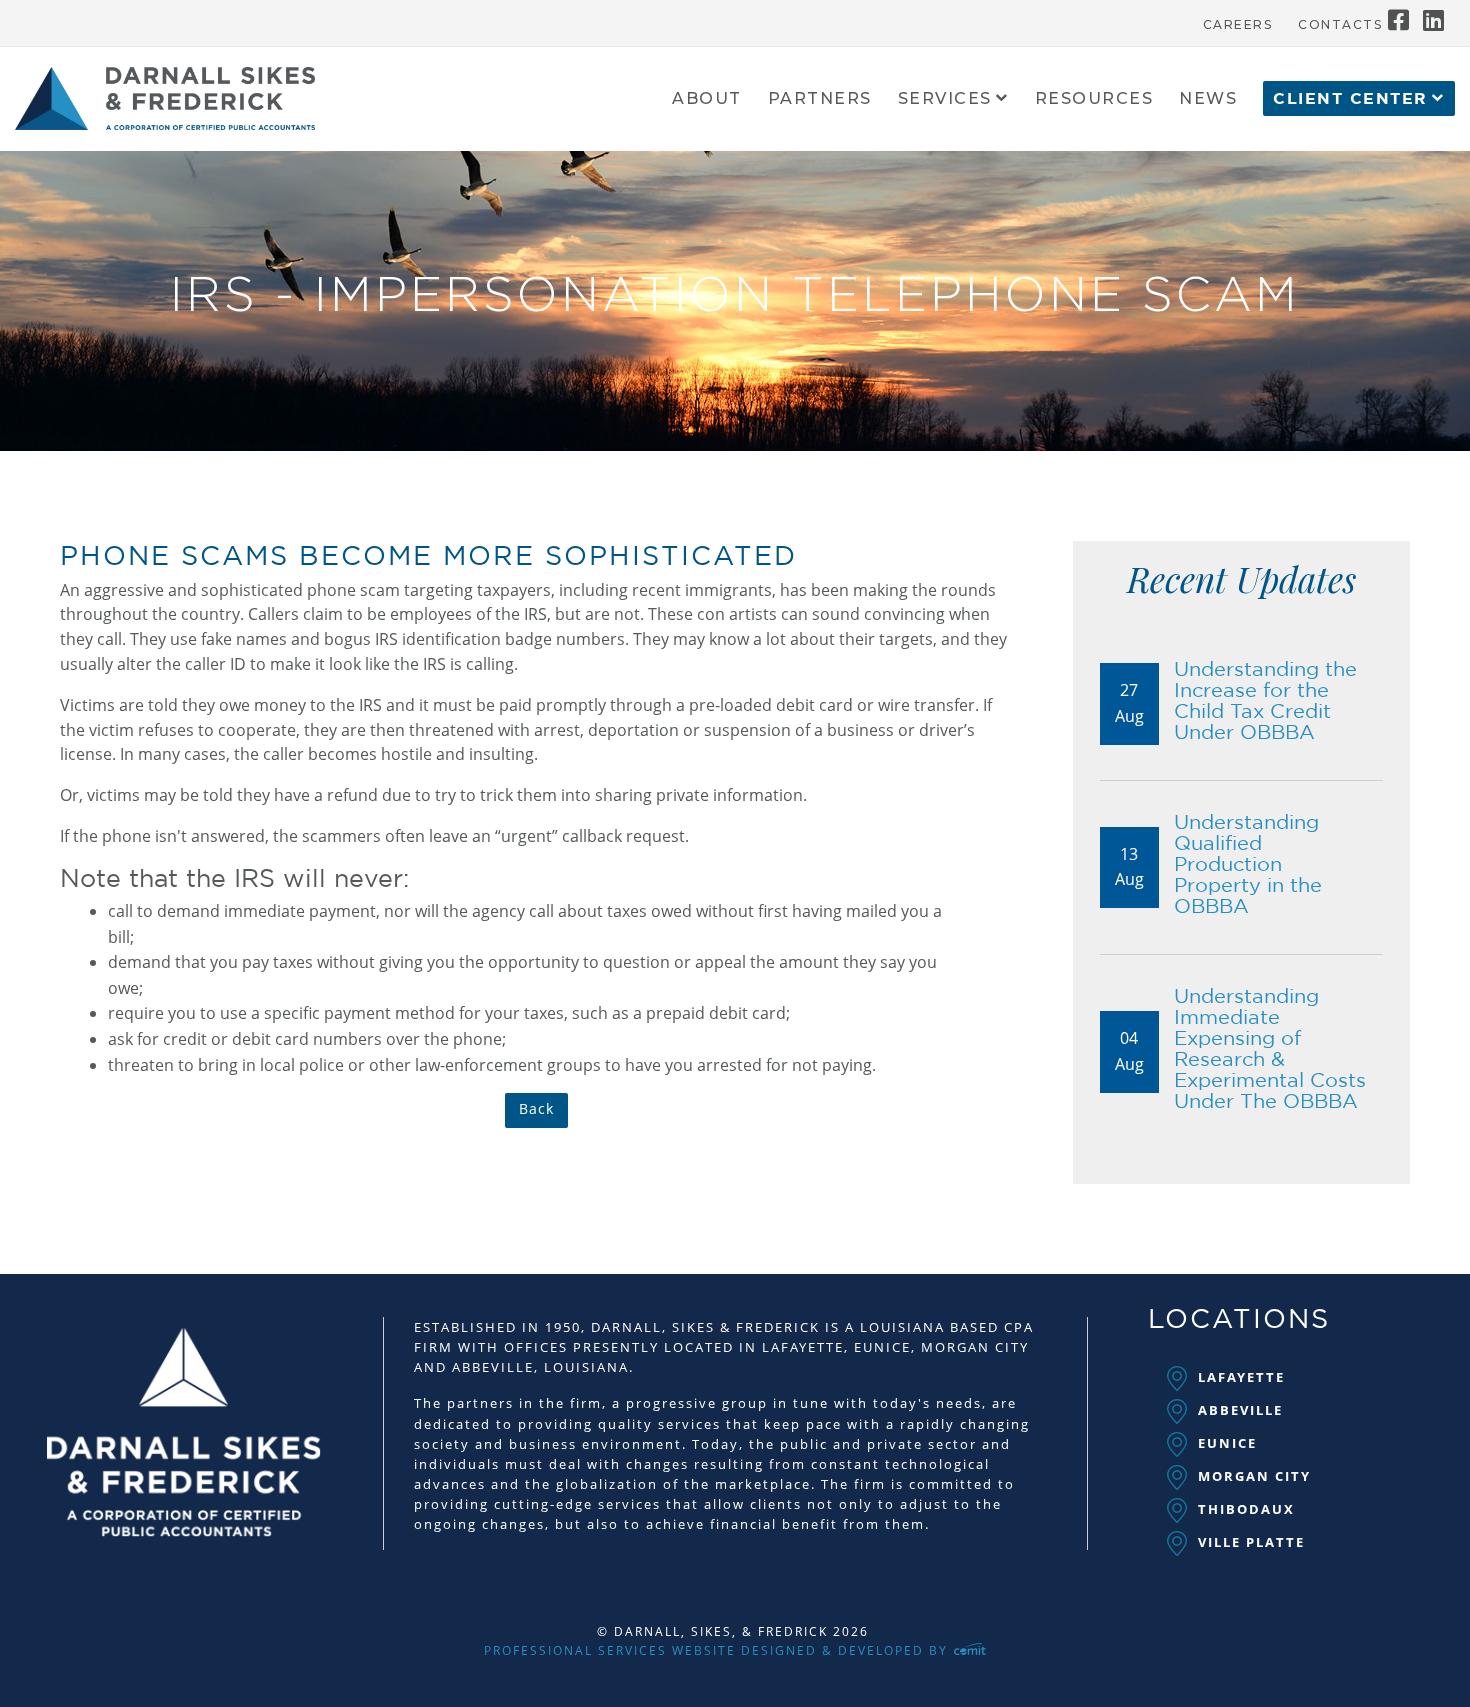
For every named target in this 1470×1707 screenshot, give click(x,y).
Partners (820, 99)
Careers (1238, 25)
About (707, 99)
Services (945, 99)
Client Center (1350, 99)
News (1208, 99)
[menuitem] (1238, 20)
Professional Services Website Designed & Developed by (718, 1650)
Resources (1094, 99)
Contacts (1340, 25)
